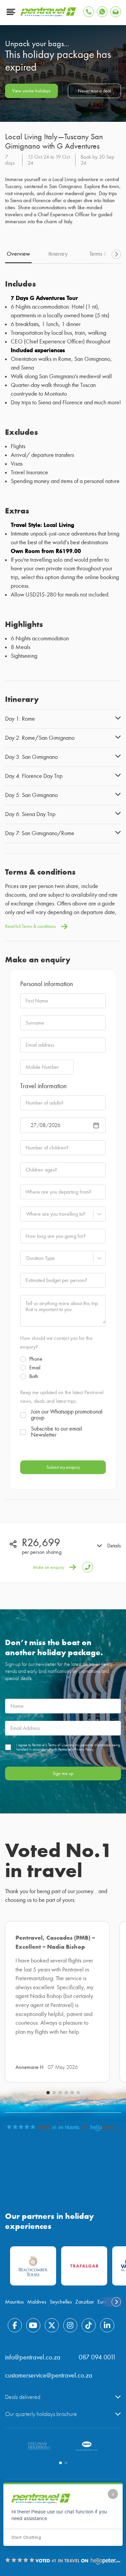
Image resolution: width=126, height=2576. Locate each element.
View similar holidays (31, 91)
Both (34, 1376)
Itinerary (58, 254)
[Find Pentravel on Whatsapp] (102, 12)
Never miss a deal (94, 91)
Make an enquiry (49, 1567)
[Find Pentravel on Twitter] (52, 2325)
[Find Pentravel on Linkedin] (107, 2325)
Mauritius (14, 2302)
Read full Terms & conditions (30, 926)
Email (35, 1368)
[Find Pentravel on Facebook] (15, 2325)
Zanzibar (85, 2302)
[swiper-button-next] (116, 254)
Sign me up (63, 1774)
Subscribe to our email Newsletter (56, 1432)
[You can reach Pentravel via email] (116, 12)
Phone (36, 1359)
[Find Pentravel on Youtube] (33, 2325)
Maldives (37, 2302)
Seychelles (61, 2302)
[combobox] (26, 1214)
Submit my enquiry (63, 1467)
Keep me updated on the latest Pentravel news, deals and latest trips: (62, 1397)
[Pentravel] (48, 15)
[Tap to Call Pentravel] (89, 12)
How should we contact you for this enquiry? (56, 1343)
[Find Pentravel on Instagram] (70, 2325)
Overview (18, 254)
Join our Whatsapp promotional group (67, 1415)
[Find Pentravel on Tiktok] (89, 2325)
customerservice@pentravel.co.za (49, 2375)
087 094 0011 (97, 2357)
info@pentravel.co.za (33, 2357)
